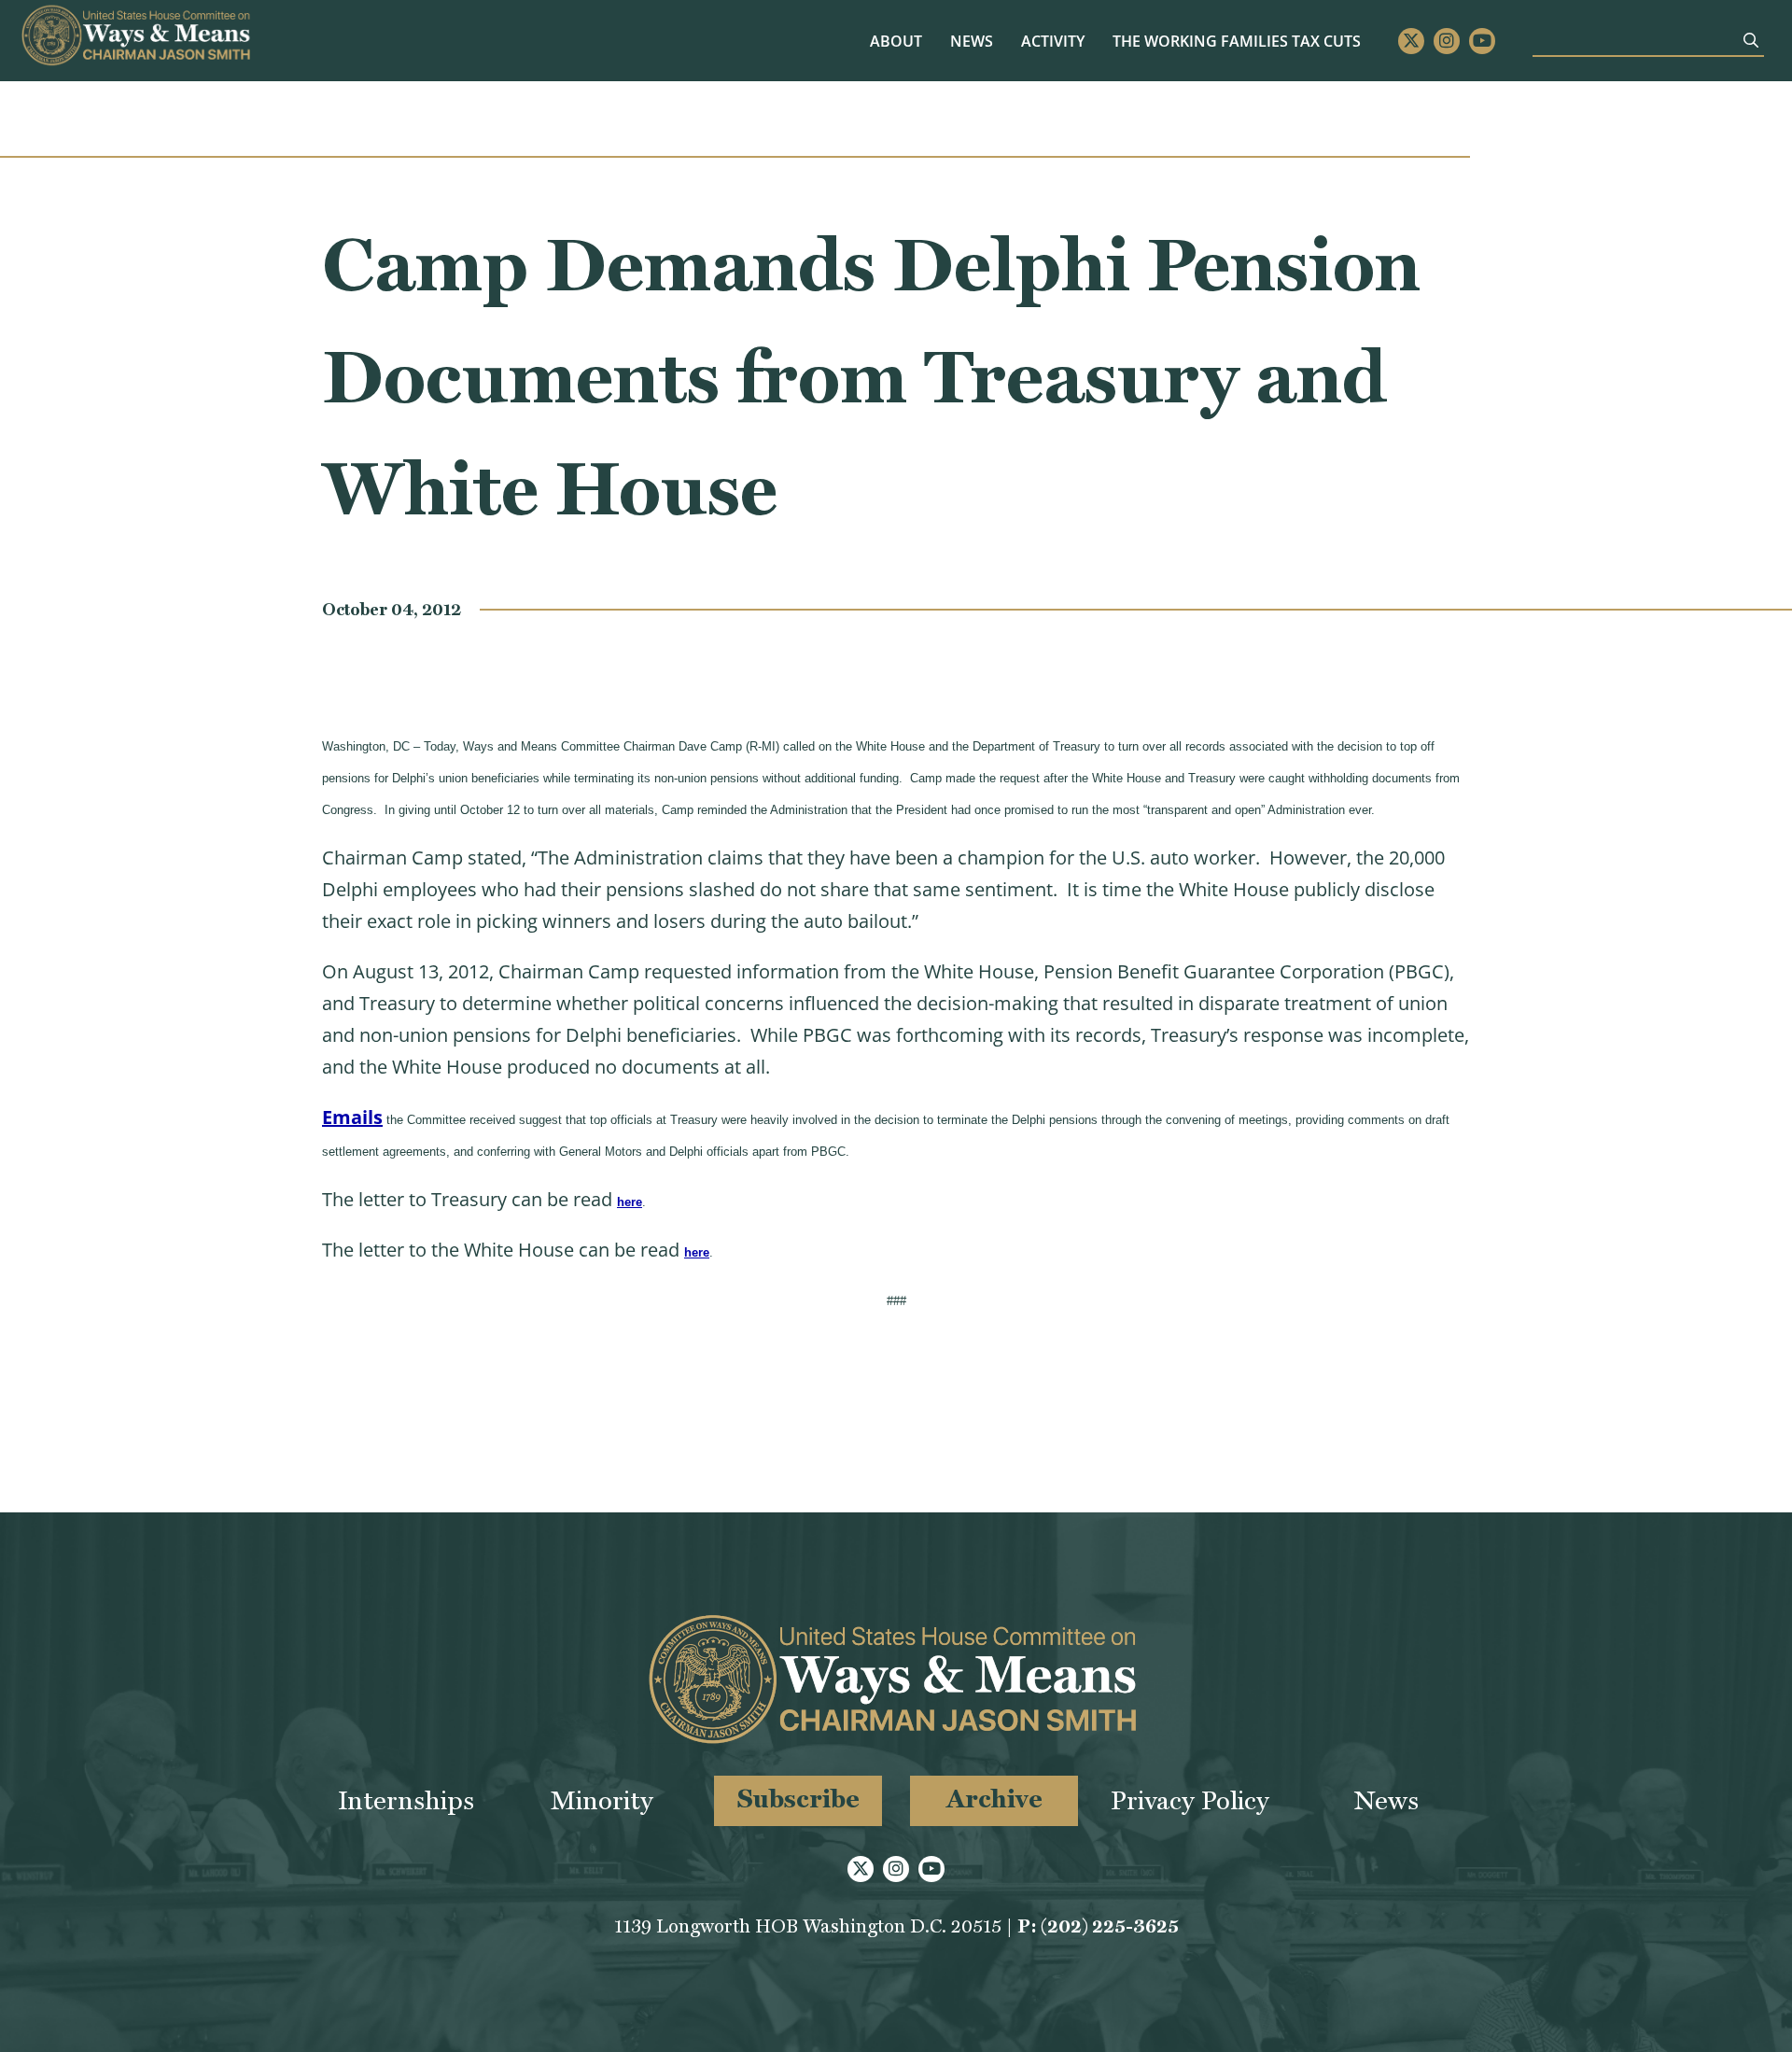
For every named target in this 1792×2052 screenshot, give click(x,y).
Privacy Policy (1190, 1800)
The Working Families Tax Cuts (1237, 41)
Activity (1053, 41)
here (630, 1202)
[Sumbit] (1751, 40)
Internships (406, 1800)
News (972, 41)
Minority (602, 1800)
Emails (352, 1117)
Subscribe (798, 1799)
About (896, 41)
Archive (994, 1799)
